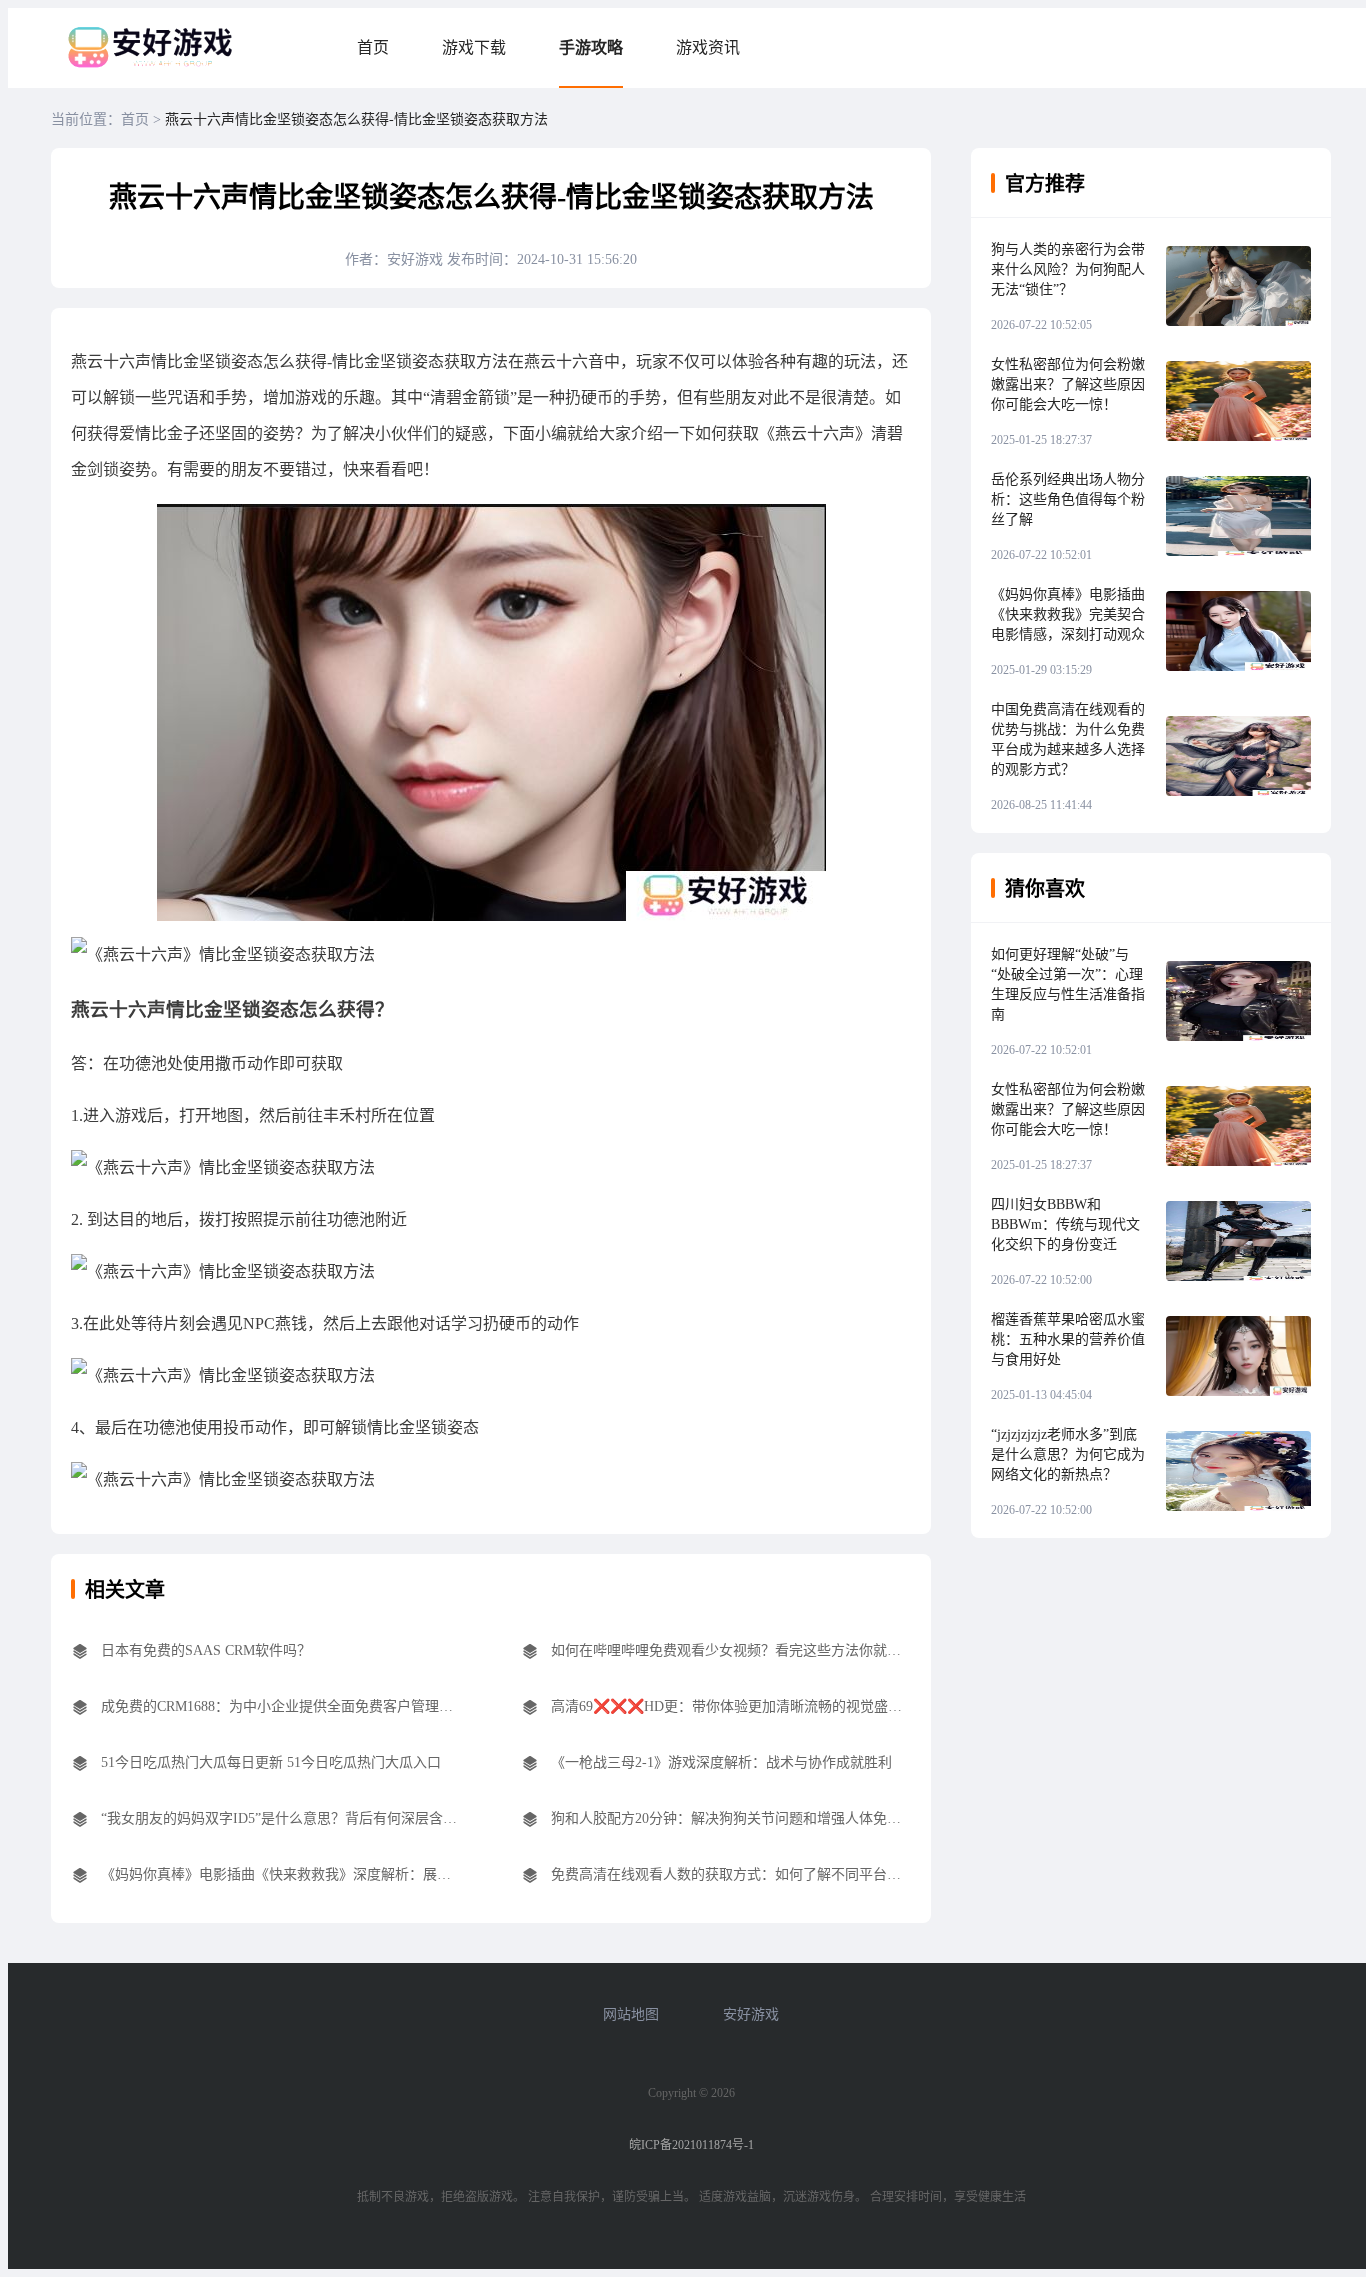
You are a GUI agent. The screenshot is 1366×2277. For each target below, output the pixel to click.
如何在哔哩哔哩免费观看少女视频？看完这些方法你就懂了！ (731, 1650)
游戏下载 (474, 47)
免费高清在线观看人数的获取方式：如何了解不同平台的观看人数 (731, 1874)
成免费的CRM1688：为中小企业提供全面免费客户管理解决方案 (281, 1706)
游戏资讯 (708, 47)
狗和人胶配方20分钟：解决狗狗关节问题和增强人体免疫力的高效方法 (731, 1818)
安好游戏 (751, 2014)
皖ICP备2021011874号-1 (691, 2145)
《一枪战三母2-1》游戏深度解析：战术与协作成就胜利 (721, 1762)
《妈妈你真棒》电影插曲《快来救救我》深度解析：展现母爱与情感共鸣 (281, 1874)
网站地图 (631, 2014)
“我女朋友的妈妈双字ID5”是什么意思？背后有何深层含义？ (281, 1818)
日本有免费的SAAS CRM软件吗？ (206, 1650)
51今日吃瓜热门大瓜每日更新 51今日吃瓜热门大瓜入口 (271, 1762)
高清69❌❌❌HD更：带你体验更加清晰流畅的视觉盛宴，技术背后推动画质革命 (731, 1706)
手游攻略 (591, 47)
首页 (373, 47)
